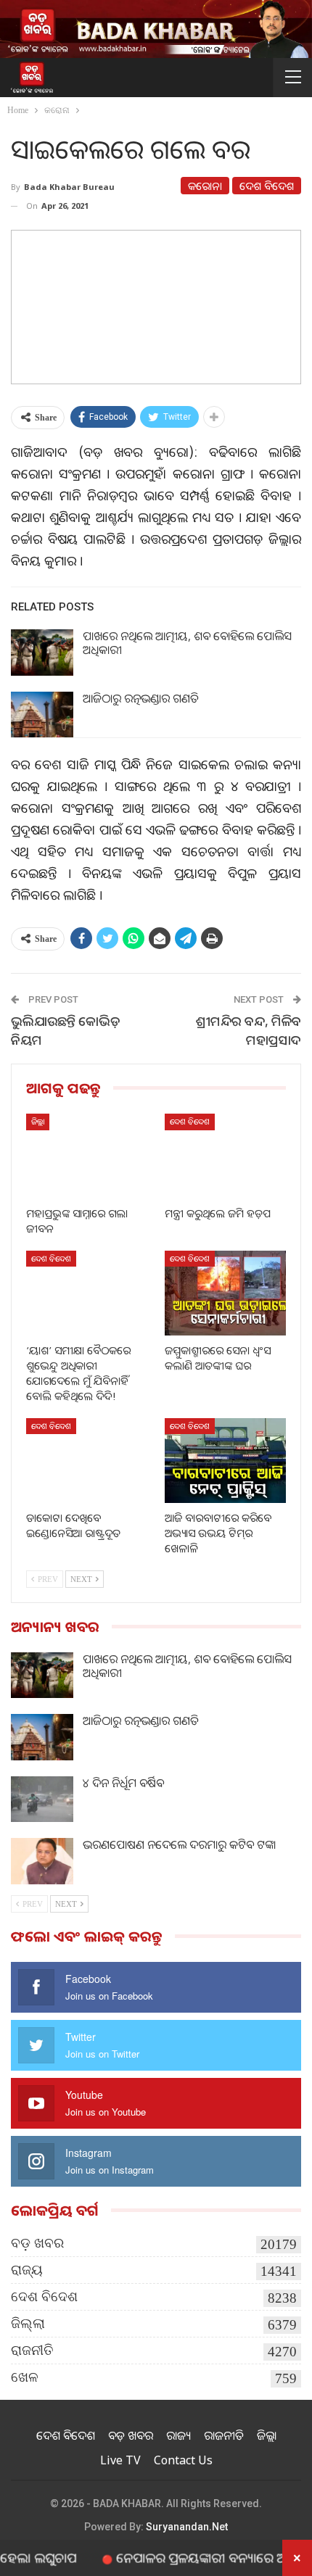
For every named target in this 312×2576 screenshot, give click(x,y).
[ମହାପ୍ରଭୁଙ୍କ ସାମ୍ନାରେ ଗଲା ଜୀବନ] (87, 1156)
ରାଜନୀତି (32, 2350)
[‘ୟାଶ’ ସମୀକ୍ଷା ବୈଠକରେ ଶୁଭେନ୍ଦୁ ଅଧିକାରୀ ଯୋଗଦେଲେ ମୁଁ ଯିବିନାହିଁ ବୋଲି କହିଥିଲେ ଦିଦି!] (87, 1293)
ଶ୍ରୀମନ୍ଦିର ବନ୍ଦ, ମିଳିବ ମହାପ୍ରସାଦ (249, 1030)
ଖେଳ (25, 2377)
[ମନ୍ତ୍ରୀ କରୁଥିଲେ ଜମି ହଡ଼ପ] (225, 1156)
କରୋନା (205, 186)
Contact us (183, 2460)
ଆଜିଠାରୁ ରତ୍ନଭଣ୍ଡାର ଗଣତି (141, 698)
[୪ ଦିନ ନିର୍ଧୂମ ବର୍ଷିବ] (42, 1800)
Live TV (120, 2460)
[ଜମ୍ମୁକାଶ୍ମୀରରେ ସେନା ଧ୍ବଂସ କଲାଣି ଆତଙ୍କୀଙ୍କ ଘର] (225, 1293)
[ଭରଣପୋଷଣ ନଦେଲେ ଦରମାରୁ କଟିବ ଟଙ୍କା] (42, 1861)
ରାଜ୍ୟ (27, 2270)
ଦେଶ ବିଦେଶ (267, 186)
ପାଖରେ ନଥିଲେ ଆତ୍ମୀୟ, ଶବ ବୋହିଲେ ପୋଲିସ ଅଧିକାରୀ (187, 643)
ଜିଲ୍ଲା (38, 1121)
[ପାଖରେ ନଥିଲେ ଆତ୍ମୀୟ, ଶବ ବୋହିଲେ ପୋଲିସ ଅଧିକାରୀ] (42, 653)
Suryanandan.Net (187, 2527)
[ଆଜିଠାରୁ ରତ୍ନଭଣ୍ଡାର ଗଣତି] (42, 715)
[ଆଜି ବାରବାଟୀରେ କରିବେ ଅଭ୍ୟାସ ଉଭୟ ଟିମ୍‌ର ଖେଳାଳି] (225, 1461)
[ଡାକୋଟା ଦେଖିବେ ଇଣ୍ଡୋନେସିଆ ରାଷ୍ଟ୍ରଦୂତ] (87, 1461)
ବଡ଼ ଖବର (37, 2243)
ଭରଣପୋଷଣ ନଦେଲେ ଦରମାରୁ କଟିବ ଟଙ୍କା (179, 1844)
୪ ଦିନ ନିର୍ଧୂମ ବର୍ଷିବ (123, 1783)
